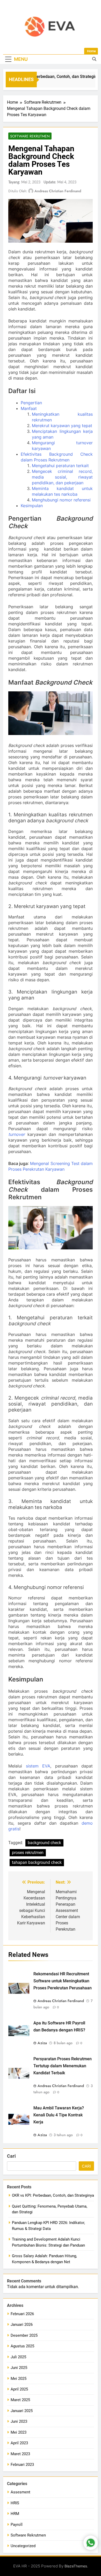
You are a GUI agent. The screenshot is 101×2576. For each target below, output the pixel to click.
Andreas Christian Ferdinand (58, 191)
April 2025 (19, 2389)
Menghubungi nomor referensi (61, 500)
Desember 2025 (24, 2335)
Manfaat (29, 408)
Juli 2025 (18, 2357)
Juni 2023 (19, 2421)
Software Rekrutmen (30, 136)
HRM (15, 2514)
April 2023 (19, 2443)
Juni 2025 (19, 2368)
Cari (11, 2156)
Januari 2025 (22, 2411)
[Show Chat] (91, 2543)
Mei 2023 (19, 2432)
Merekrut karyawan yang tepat (62, 426)
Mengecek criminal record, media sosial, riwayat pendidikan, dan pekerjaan (62, 477)
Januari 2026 (22, 2325)
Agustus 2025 (22, 2346)
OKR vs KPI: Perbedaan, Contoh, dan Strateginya (51, 77)
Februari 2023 (22, 2465)
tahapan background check (37, 1862)
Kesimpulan (32, 506)
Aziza (42, 2043)
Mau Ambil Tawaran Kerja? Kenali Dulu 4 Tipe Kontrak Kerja (59, 2115)
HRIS (15, 2503)
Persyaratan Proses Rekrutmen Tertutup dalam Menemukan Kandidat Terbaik (63, 2066)
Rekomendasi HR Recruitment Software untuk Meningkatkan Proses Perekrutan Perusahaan (63, 1981)
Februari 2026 (22, 2314)
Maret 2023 (20, 2454)
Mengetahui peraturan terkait (60, 466)
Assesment (20, 2492)
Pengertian (31, 403)
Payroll (17, 2525)
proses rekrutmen (28, 1853)
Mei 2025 (19, 2379)
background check (44, 1843)
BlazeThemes (76, 2566)
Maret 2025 (20, 2400)
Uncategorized (23, 2546)
